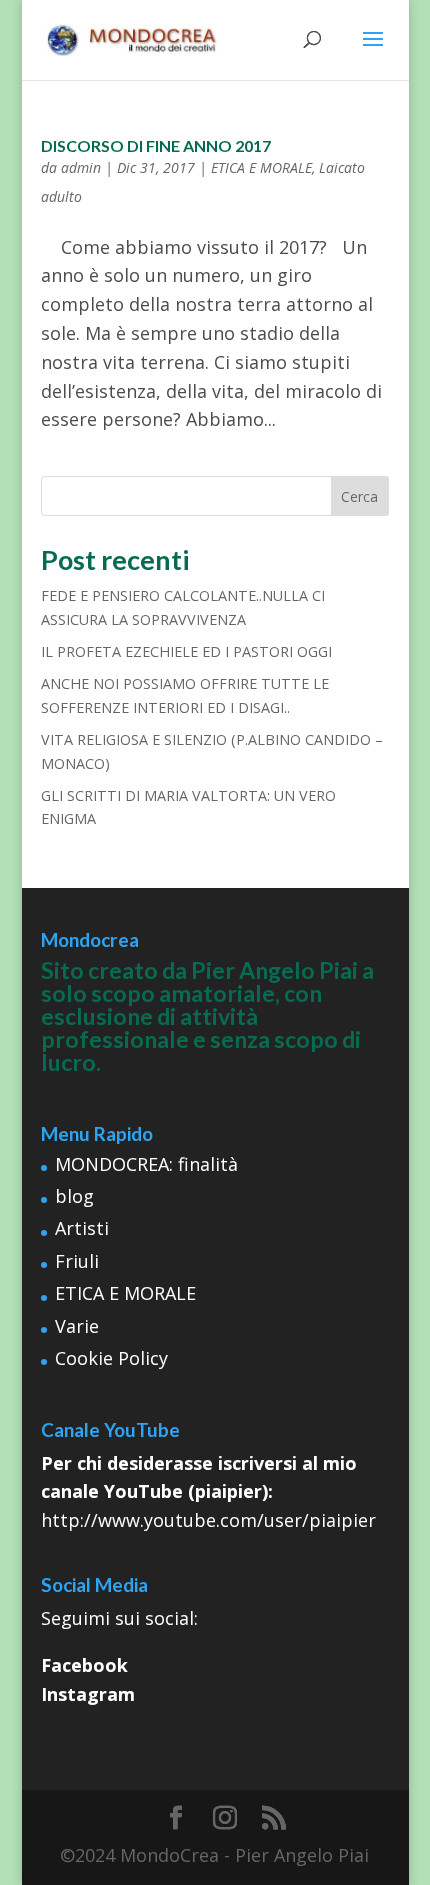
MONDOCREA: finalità (146, 1164)
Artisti (82, 1228)
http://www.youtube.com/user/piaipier (208, 1520)
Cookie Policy (111, 1358)
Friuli (77, 1261)
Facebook (84, 1665)
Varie (77, 1326)
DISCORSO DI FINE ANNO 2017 (156, 145)
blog (74, 1196)
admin (81, 167)
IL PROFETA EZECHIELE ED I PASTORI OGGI (186, 651)
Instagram (88, 1694)
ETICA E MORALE (261, 167)
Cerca (359, 496)
